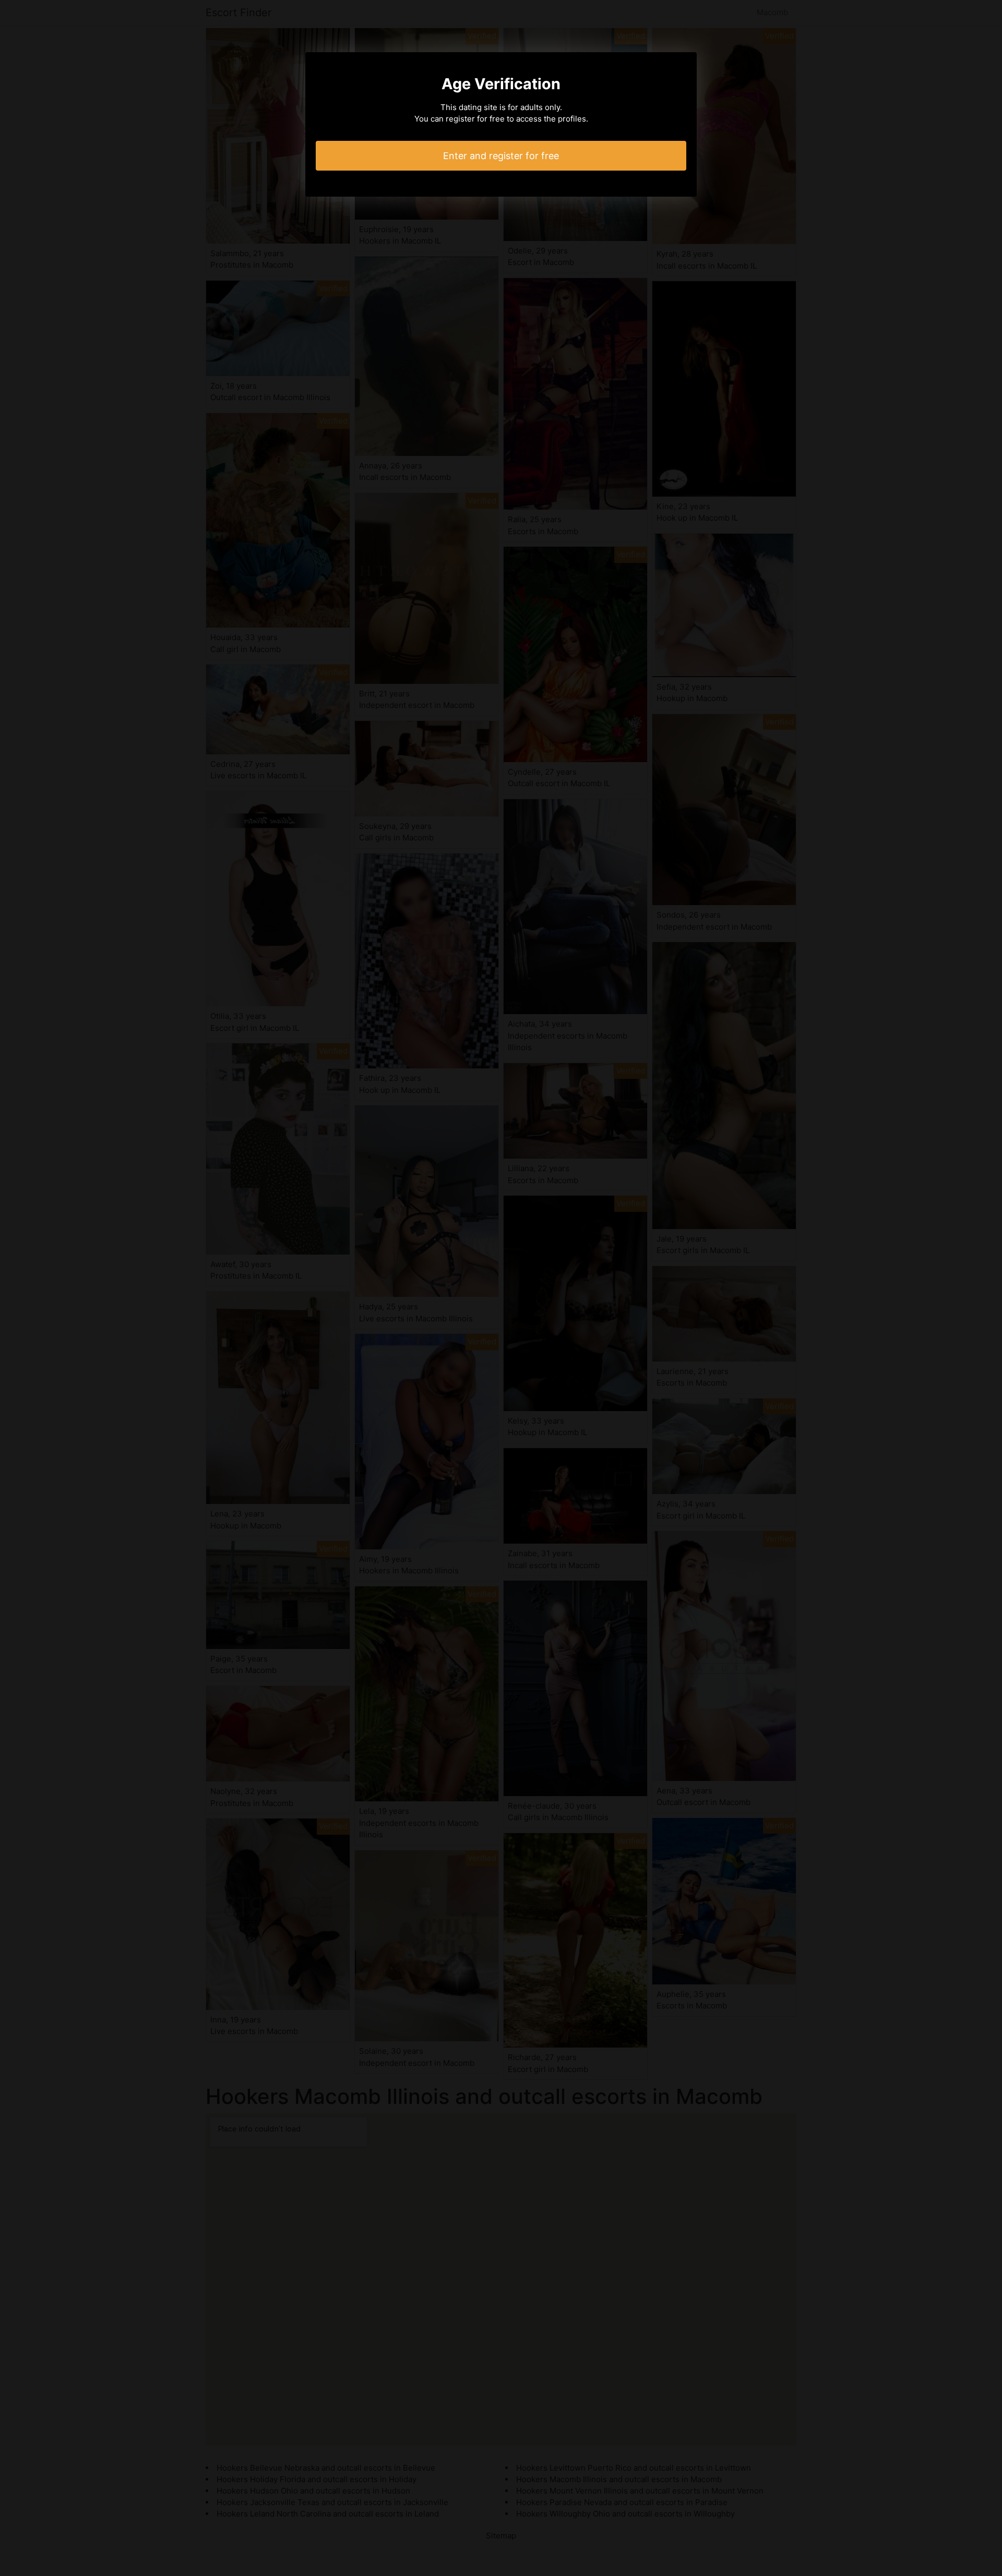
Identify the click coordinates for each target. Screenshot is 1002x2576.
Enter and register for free (501, 156)
